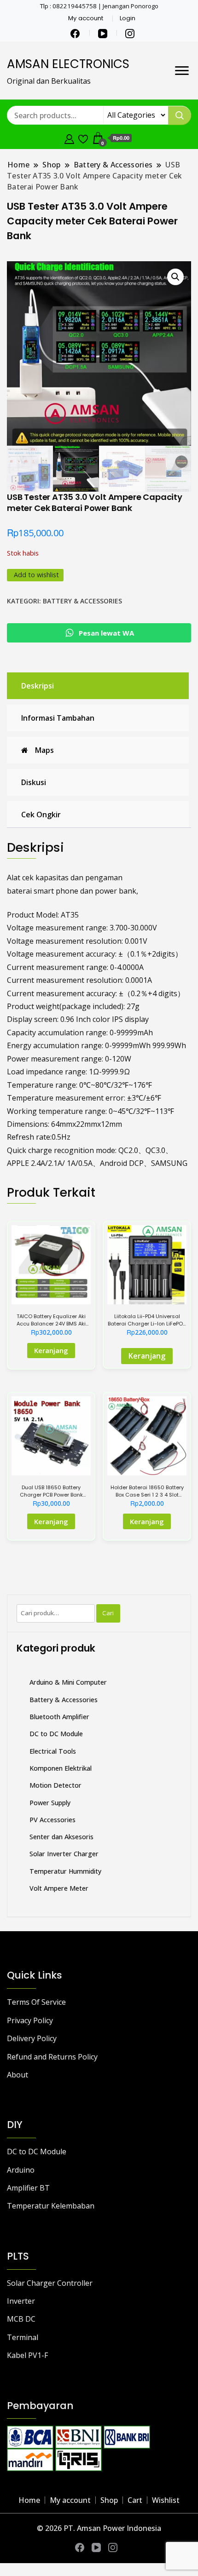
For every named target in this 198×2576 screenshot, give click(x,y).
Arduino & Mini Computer (68, 1682)
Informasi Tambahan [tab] (58, 718)
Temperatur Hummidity (65, 1871)
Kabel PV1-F (27, 2355)
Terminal (23, 2337)
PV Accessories (52, 1820)
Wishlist (166, 2500)
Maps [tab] (44, 750)
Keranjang (51, 1350)
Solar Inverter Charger (64, 1854)
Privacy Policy (30, 2020)
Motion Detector (55, 1785)
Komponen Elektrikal (61, 1768)
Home (29, 2500)
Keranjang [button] (51, 1521)
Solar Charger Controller (50, 2283)
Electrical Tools (53, 1751)
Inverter (21, 2301)
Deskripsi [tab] (38, 686)
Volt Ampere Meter (59, 1888)
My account (86, 18)
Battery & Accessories (82, 601)
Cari (108, 1613)
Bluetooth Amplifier (59, 1717)
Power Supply (50, 1803)
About (17, 2075)
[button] (175, 277)
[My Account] (69, 138)
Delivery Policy (32, 2038)
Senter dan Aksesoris (61, 1837)
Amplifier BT (28, 2188)
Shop (109, 2500)
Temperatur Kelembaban (51, 2206)
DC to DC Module (56, 1734)
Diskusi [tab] (34, 782)
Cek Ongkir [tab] (41, 815)
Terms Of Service (36, 2002)
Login (128, 18)
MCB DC (21, 2319)
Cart (135, 2500)
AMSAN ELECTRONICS (68, 64)
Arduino (21, 2170)
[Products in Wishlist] (83, 138)
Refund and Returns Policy (52, 2057)
